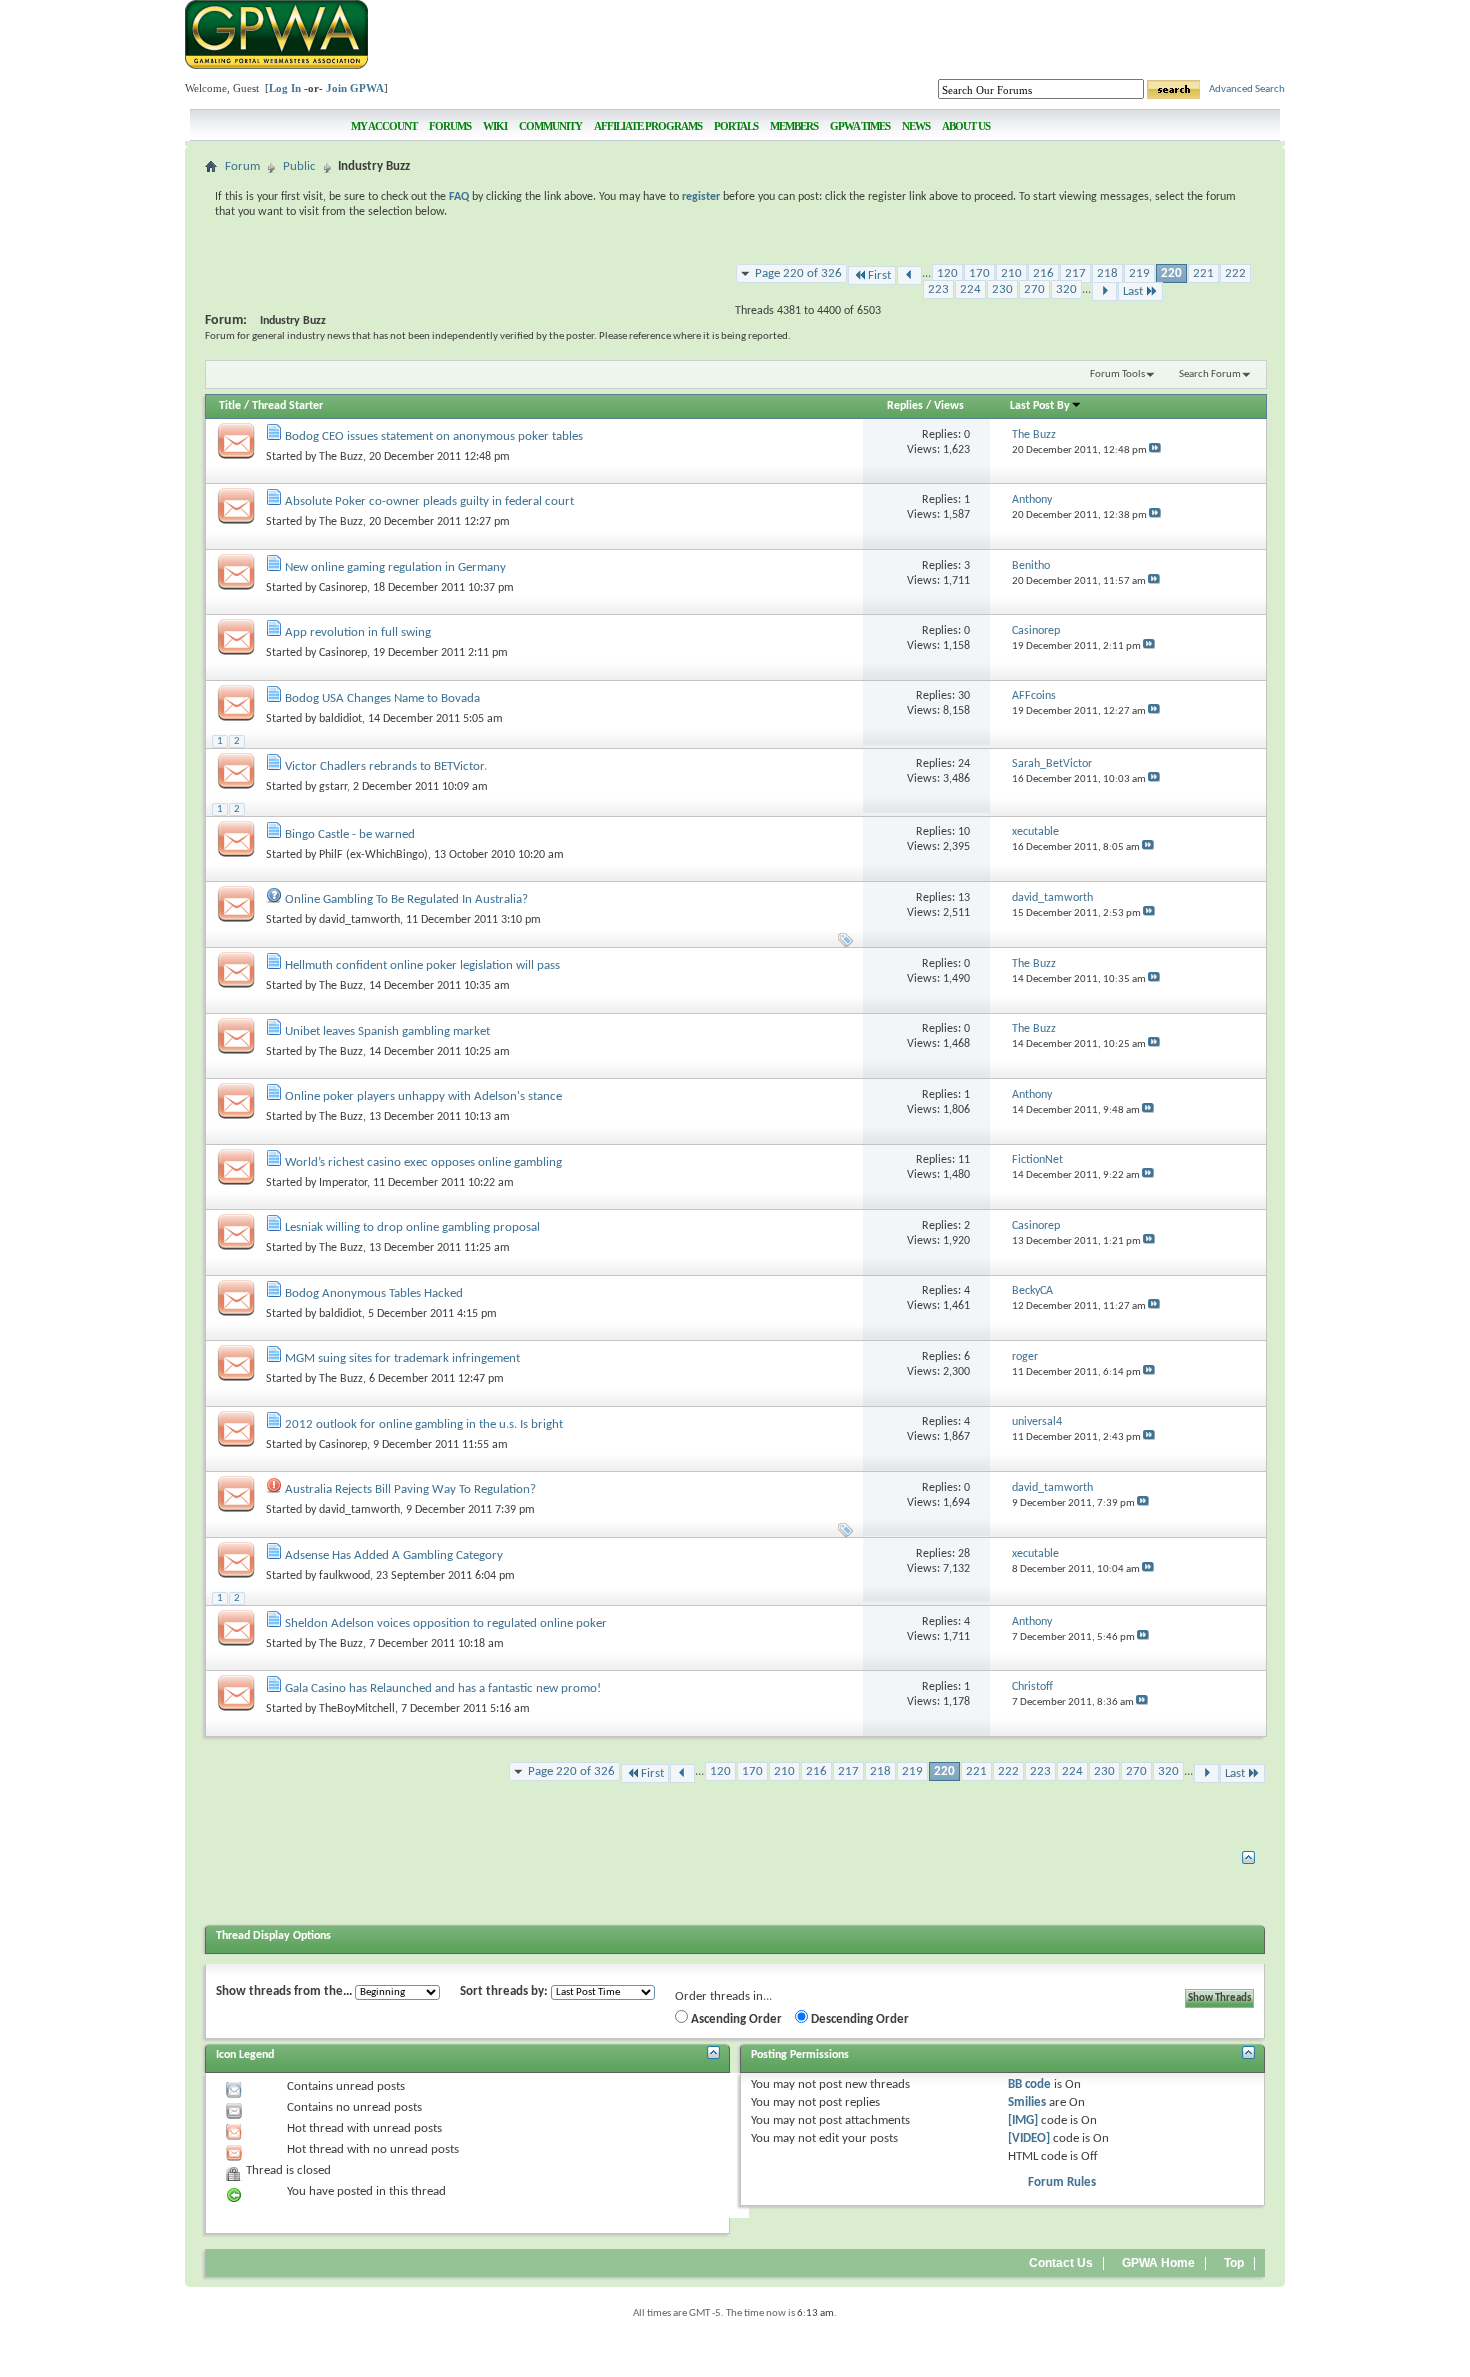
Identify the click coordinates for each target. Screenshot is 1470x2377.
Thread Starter (287, 406)
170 (979, 273)
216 (1043, 273)
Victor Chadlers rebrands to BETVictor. (386, 766)
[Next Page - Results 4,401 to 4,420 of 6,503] (1104, 291)
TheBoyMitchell (357, 1709)
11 (964, 1160)
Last (1133, 291)
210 (1011, 273)
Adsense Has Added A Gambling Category (394, 1555)
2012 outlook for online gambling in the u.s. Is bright (424, 1424)
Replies (905, 406)
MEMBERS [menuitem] (794, 126)
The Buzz (341, 457)
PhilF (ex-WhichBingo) (373, 855)
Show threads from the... (284, 1991)
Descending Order (858, 2019)
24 (964, 764)
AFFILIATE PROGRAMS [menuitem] (648, 126)
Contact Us (1061, 2263)
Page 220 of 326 (798, 273)
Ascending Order (735, 2019)
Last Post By (1040, 406)
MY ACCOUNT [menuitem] (384, 126)
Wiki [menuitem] (495, 126)
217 (1075, 273)
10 (964, 832)
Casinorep (343, 588)
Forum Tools (1117, 374)
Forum (242, 166)
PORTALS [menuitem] (736, 126)
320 (1066, 289)
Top (1234, 2263)
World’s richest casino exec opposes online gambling (423, 1162)
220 (1171, 273)
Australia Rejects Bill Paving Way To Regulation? (410, 1489)
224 (970, 289)
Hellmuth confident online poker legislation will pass (422, 965)
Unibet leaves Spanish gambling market (387, 1031)
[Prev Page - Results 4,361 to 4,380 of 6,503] (909, 275)
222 (1235, 273)
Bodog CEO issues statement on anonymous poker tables (434, 436)
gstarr (333, 787)
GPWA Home (1158, 2263)
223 (938, 289)
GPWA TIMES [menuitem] (860, 126)
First (879, 275)
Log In (285, 88)
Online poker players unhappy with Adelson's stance (423, 1096)
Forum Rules (1062, 2182)
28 (964, 1554)
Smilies (1027, 2102)
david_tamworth (359, 920)
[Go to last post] (1155, 450)
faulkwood (344, 1576)
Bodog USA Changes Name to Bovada (382, 698)
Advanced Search (1247, 89)
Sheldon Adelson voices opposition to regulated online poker (446, 1623)
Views (949, 406)
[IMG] (1023, 2120)
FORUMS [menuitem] (450, 126)
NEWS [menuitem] (916, 126)
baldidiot (340, 719)
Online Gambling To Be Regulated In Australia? (406, 899)
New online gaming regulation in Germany (395, 567)
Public (299, 166)
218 (1107, 273)
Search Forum (1210, 374)
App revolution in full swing (358, 632)
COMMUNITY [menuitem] (550, 126)
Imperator (343, 1183)
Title (230, 406)
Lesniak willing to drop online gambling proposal (412, 1227)
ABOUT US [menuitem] (966, 126)
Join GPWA (355, 88)
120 (947, 273)
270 (1034, 289)
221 (1203, 273)
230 (1002, 289)
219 (1139, 273)
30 (964, 696)
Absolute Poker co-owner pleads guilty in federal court (429, 501)
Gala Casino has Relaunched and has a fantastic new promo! (443, 1688)
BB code (1029, 2084)
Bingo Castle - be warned (350, 834)
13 (964, 898)
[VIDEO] (1029, 2138)
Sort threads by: (504, 1991)
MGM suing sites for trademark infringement (402, 1358)
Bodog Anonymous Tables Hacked (374, 1293)
